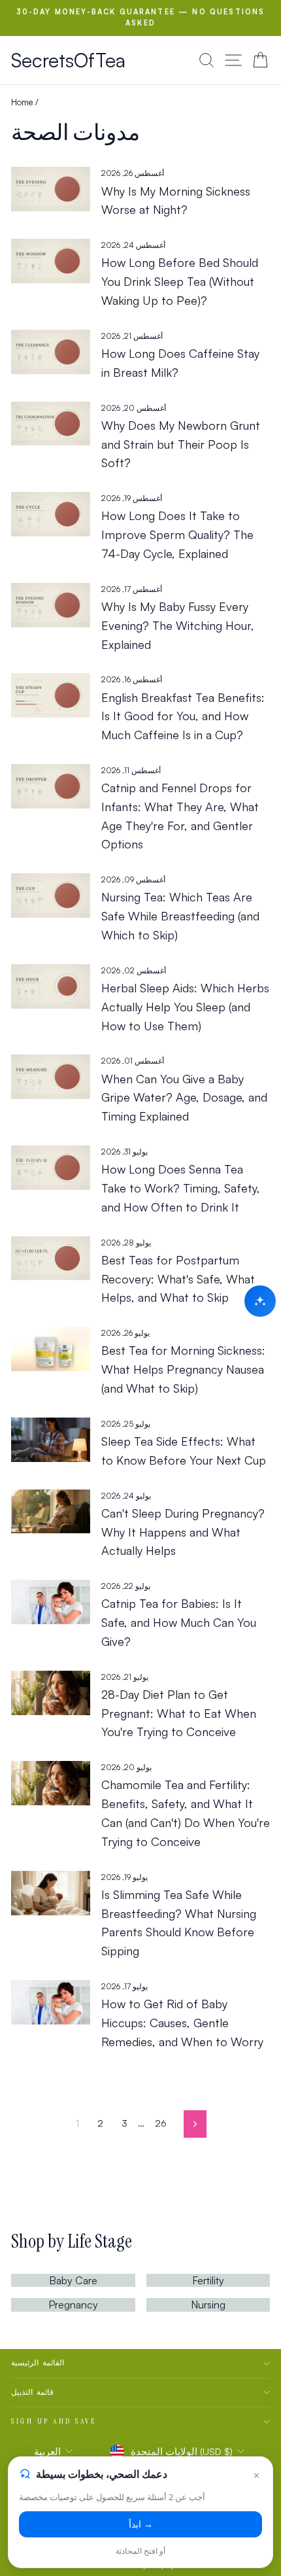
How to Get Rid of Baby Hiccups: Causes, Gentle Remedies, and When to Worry (182, 2023)
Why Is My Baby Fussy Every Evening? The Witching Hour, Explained (178, 625)
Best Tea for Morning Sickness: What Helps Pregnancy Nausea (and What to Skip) (183, 1369)
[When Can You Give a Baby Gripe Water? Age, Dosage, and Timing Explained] (51, 1077)
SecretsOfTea (68, 60)
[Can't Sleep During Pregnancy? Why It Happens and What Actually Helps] (51, 1512)
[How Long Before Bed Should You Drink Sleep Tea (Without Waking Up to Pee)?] (51, 261)
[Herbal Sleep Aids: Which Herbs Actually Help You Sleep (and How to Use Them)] (51, 986)
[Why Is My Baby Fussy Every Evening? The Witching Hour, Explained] (51, 605)
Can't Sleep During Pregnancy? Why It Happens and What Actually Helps (183, 1532)
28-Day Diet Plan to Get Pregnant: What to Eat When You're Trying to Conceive (179, 1713)
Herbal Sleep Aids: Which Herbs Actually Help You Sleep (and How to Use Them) (185, 1007)
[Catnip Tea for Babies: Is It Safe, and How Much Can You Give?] (51, 1602)
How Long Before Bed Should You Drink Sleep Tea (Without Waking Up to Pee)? (180, 281)
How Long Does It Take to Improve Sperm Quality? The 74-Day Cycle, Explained (177, 534)
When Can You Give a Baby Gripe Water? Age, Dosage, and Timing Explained (184, 1098)
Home (22, 102)
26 (161, 2123)
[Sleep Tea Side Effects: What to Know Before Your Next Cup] (51, 1440)
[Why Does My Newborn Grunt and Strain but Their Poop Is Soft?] (51, 424)
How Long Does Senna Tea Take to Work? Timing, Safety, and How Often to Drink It (181, 1188)
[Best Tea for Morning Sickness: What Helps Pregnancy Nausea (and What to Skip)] (51, 1349)
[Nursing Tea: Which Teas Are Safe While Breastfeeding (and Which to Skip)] (51, 896)
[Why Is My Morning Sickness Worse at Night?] (51, 189)
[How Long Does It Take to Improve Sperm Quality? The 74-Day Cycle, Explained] (51, 514)
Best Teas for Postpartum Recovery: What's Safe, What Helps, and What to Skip (178, 1279)
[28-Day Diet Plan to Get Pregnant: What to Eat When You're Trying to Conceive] (51, 1693)
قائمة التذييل (32, 2392)
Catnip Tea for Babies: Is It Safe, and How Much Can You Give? (179, 1622)
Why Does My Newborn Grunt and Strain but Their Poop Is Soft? (181, 444)
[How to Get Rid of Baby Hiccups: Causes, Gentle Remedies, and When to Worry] (51, 2002)
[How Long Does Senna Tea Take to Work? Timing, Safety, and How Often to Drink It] (51, 1168)
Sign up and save (54, 2421)
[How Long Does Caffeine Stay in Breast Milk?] (51, 352)
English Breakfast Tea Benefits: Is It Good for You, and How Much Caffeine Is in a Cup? (183, 716)
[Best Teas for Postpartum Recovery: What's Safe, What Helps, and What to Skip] (51, 1259)
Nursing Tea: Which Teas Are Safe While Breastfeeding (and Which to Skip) (180, 916)
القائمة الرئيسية (38, 2363)
